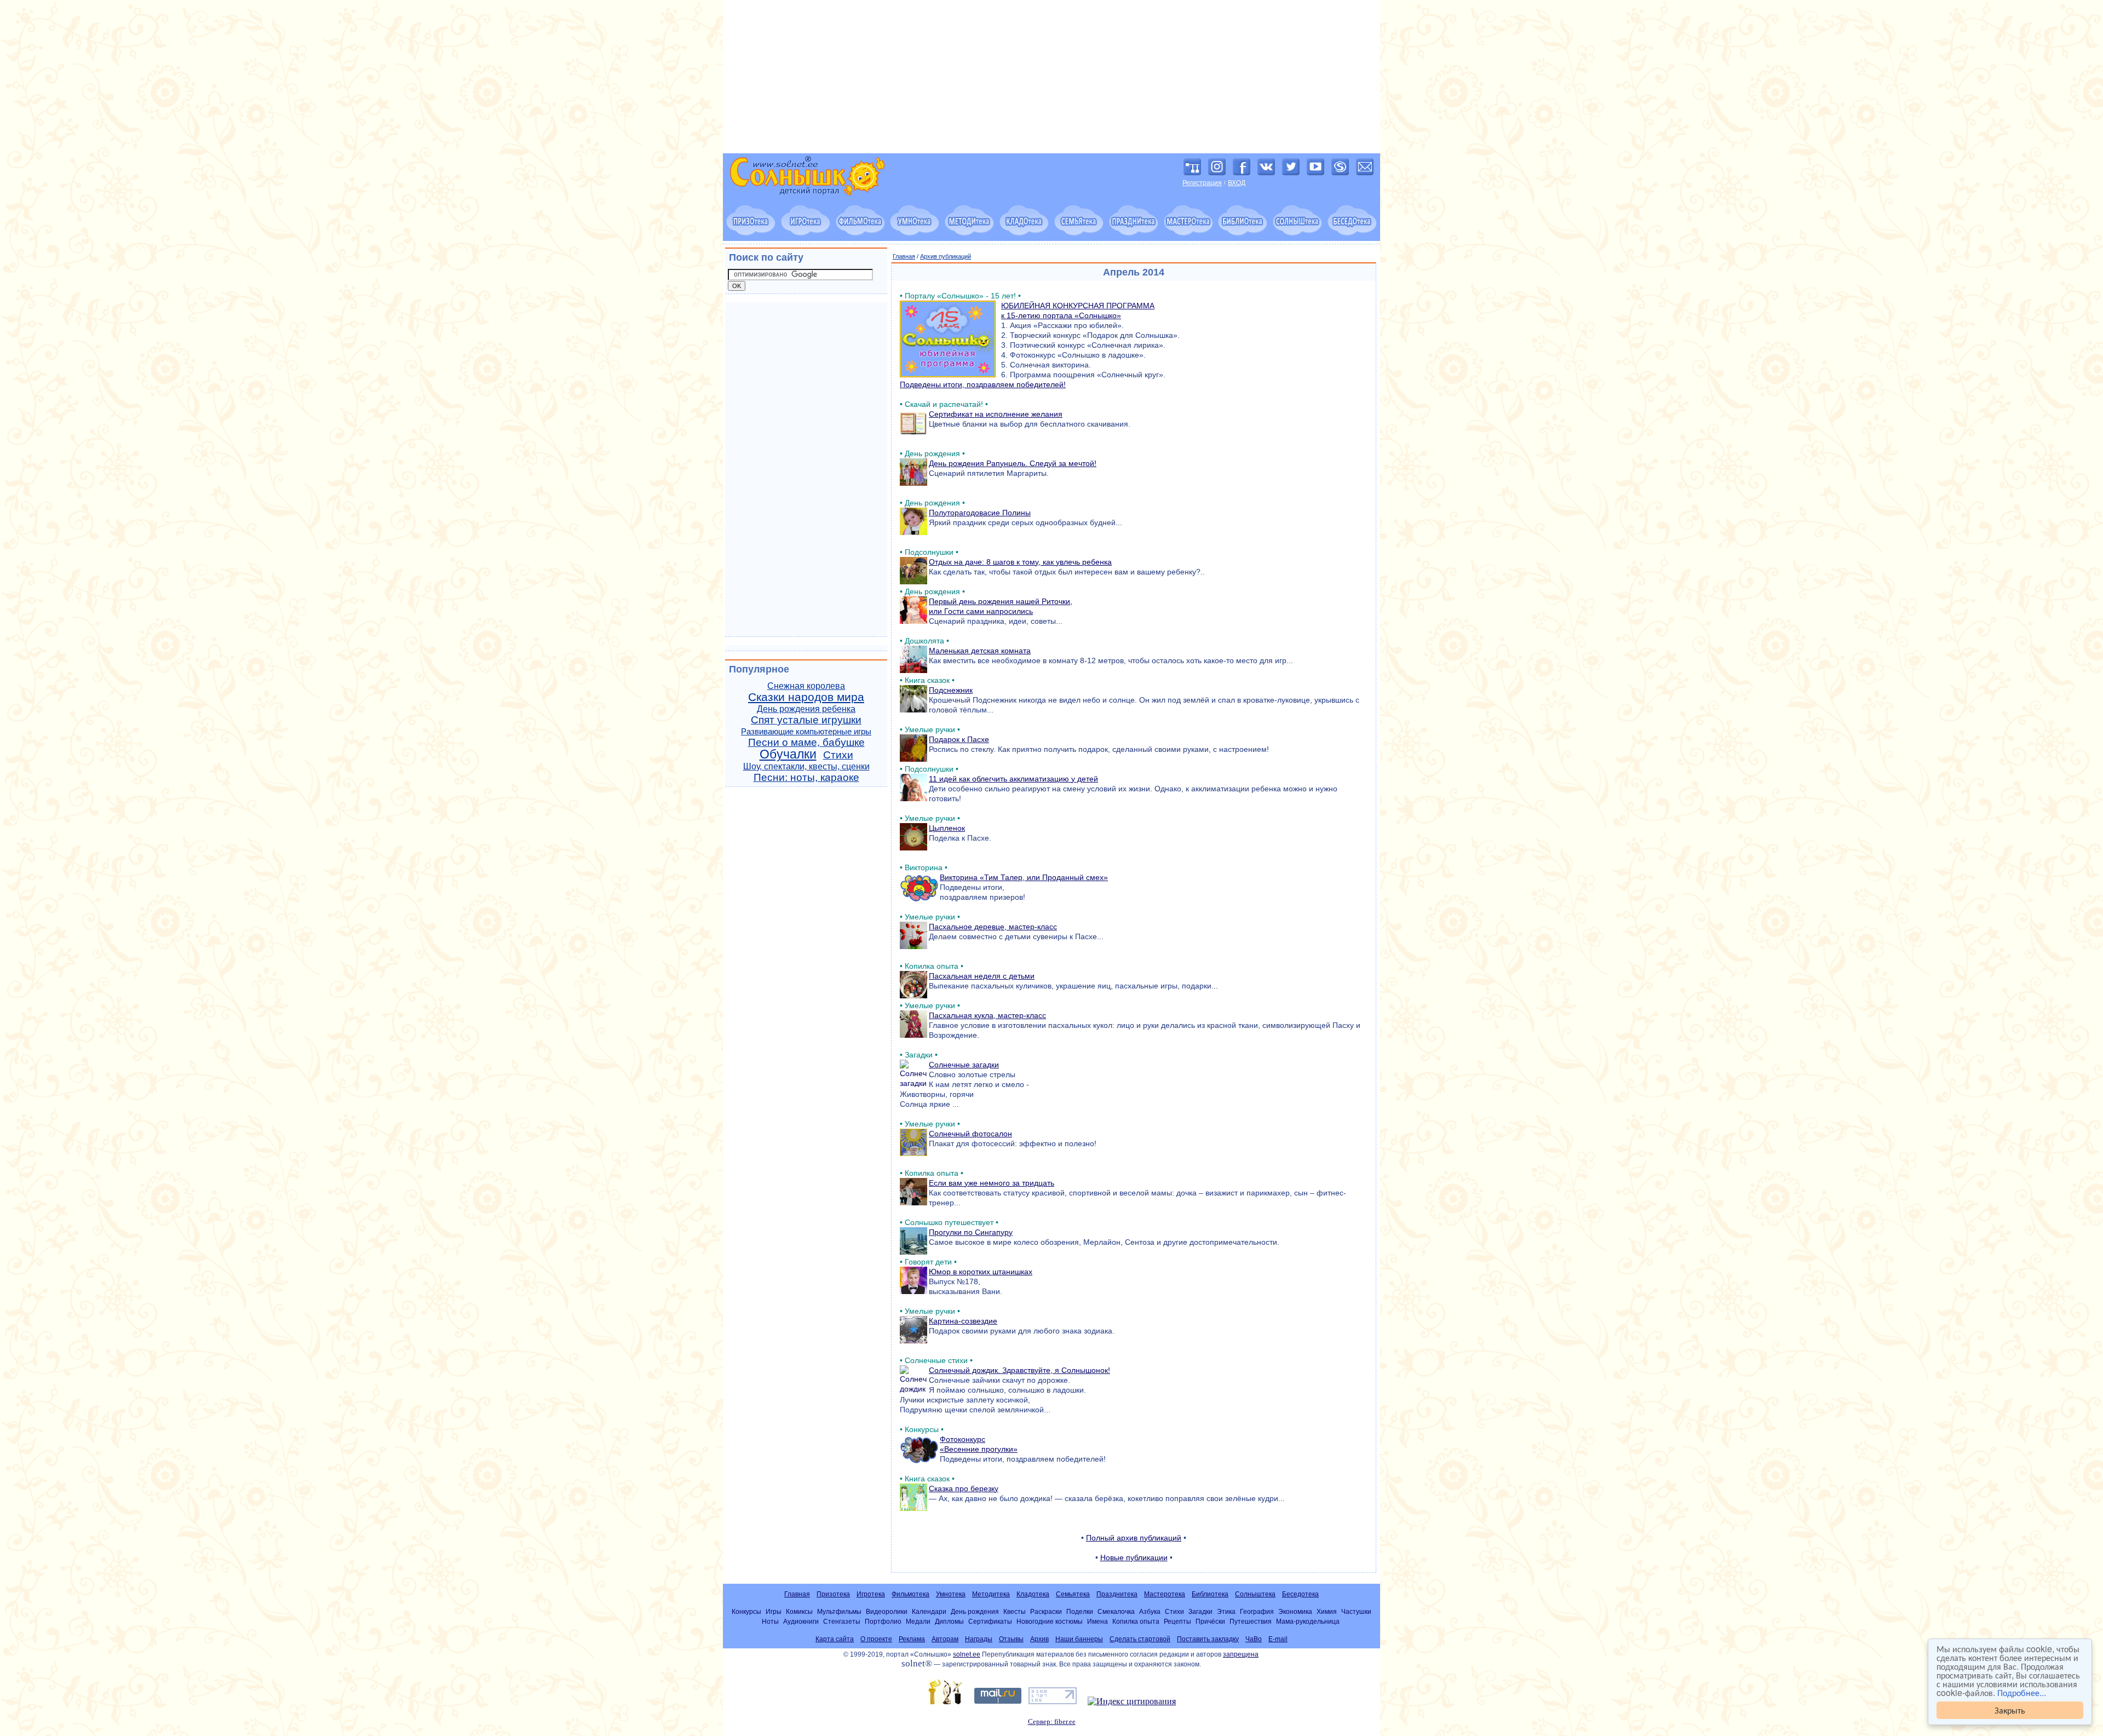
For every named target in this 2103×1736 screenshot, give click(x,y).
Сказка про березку (964, 1488)
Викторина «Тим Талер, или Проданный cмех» (1024, 877)
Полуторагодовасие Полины (980, 513)
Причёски (1210, 1621)
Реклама (912, 1639)
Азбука (1150, 1611)
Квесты (1015, 1611)
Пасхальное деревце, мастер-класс (993, 927)
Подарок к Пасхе (959, 739)
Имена (1098, 1621)
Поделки (1080, 1611)
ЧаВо (1254, 1639)
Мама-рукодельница (1308, 1621)
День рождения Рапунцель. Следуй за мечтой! (1013, 463)
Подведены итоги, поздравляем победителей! (983, 384)
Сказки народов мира (806, 697)
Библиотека (1210, 1594)
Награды (979, 1639)
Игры (774, 1611)
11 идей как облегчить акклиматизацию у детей (1013, 779)
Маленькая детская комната (980, 651)
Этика (1226, 1611)
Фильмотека (910, 1594)
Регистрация (1202, 183)
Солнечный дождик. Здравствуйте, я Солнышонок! (1019, 1370)
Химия (1327, 1611)
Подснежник (951, 690)
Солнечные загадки (964, 1065)
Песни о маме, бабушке (806, 742)
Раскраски (1046, 1611)
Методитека (991, 1594)
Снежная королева (806, 686)
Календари (929, 1611)
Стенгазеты (842, 1621)
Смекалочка (1116, 1611)
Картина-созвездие (963, 1321)
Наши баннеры (1079, 1639)
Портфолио (883, 1621)
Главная (904, 256)
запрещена (1241, 1654)
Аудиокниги (801, 1621)
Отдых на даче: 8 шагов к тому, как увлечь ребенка (1020, 562)
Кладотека (1033, 1594)
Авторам (945, 1639)
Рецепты (1177, 1621)
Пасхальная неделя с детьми (982, 976)
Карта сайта (835, 1639)
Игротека (871, 1594)
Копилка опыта (1136, 1621)
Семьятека (1073, 1594)
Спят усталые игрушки (806, 720)
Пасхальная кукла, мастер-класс (987, 1015)
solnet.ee (967, 1654)
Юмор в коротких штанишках (981, 1272)
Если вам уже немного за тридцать (992, 1183)
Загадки (1200, 1611)
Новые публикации (1134, 1557)
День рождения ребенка (806, 709)
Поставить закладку (1208, 1639)
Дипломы (949, 1621)
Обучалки (788, 754)
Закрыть (2010, 1710)
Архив (1039, 1639)
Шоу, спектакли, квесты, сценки (806, 766)
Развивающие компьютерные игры (806, 732)
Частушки (1356, 1611)
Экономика (1295, 1611)
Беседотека (1300, 1594)
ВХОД (1237, 183)
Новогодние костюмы (1050, 1621)
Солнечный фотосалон (970, 1134)
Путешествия (1251, 1621)
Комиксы (799, 1611)
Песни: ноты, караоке (806, 777)
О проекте (876, 1639)
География (1257, 1611)
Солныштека (1255, 1594)
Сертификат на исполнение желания (996, 414)
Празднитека (1117, 1594)
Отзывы (1011, 1639)
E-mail (1278, 1639)
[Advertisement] (1051, 77)
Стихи (838, 755)
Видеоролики (887, 1611)
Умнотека (951, 1594)
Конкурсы (746, 1611)
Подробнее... (2022, 1692)
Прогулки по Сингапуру (971, 1232)
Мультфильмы (839, 1611)
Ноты (770, 1621)
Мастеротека (1165, 1594)
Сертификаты (990, 1621)
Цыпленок (947, 828)
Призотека (833, 1594)
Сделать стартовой (1140, 1639)
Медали (918, 1621)
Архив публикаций (946, 256)
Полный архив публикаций (1134, 1538)
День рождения (975, 1611)
